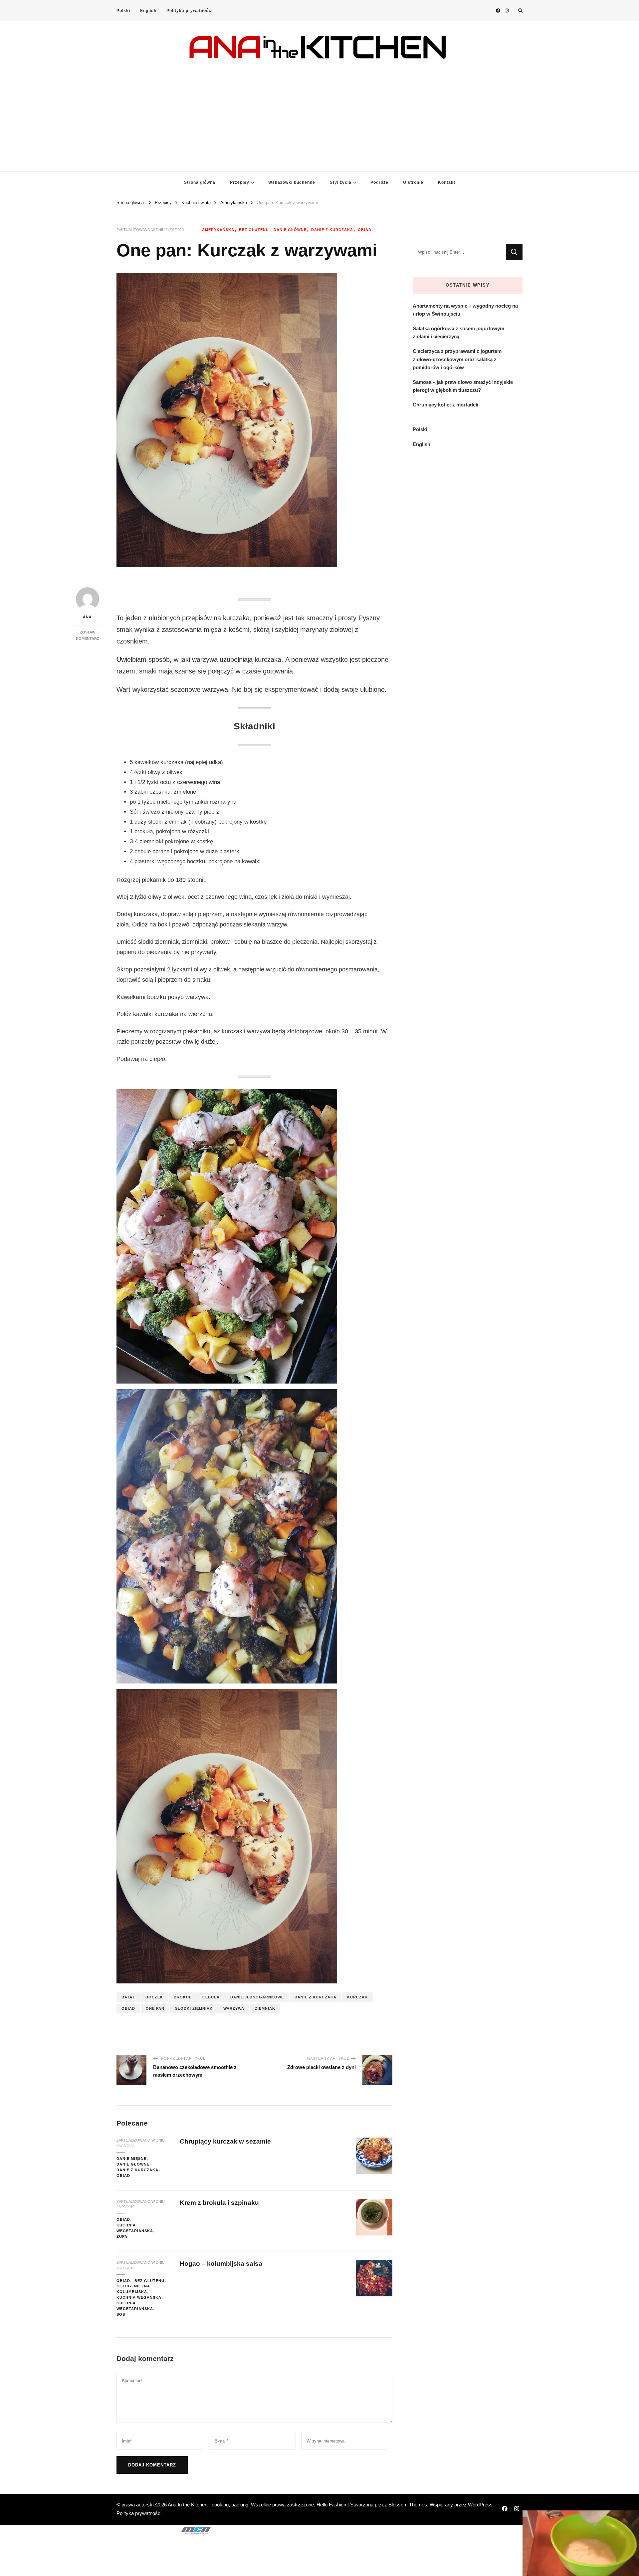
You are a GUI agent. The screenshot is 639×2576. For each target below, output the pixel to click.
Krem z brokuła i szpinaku (219, 2203)
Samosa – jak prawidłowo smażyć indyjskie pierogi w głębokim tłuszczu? (463, 386)
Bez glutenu (254, 230)
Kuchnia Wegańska (139, 2297)
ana (87, 617)
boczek (154, 1997)
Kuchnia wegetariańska (135, 2228)
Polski (123, 11)
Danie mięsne (131, 2159)
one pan (155, 2008)
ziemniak (265, 2008)
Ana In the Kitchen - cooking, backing (208, 2505)
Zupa (122, 2236)
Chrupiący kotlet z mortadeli (445, 405)
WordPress (480, 2505)
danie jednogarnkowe (257, 1997)
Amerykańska (218, 230)
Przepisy (240, 182)
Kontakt (447, 182)
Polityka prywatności (190, 11)
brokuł (183, 1997)
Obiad (365, 230)
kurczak (357, 1997)
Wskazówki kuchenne (292, 182)
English (148, 11)
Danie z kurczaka (332, 230)
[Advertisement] (319, 112)
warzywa (234, 2008)
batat (128, 1997)
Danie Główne (290, 230)
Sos (121, 2314)
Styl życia (341, 182)
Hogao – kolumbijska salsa (221, 2264)
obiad (128, 2008)
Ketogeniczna (133, 2286)
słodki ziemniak (194, 2008)
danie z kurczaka (316, 1997)
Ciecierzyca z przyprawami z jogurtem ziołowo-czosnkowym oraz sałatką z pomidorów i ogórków (457, 359)
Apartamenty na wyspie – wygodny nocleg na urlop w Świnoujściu (465, 310)
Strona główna (200, 182)
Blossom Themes (408, 2505)
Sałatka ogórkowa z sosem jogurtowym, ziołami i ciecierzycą (459, 332)
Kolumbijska (132, 2292)
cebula (211, 1997)
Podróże (379, 182)
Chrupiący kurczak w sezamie (225, 2141)
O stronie (413, 182)
